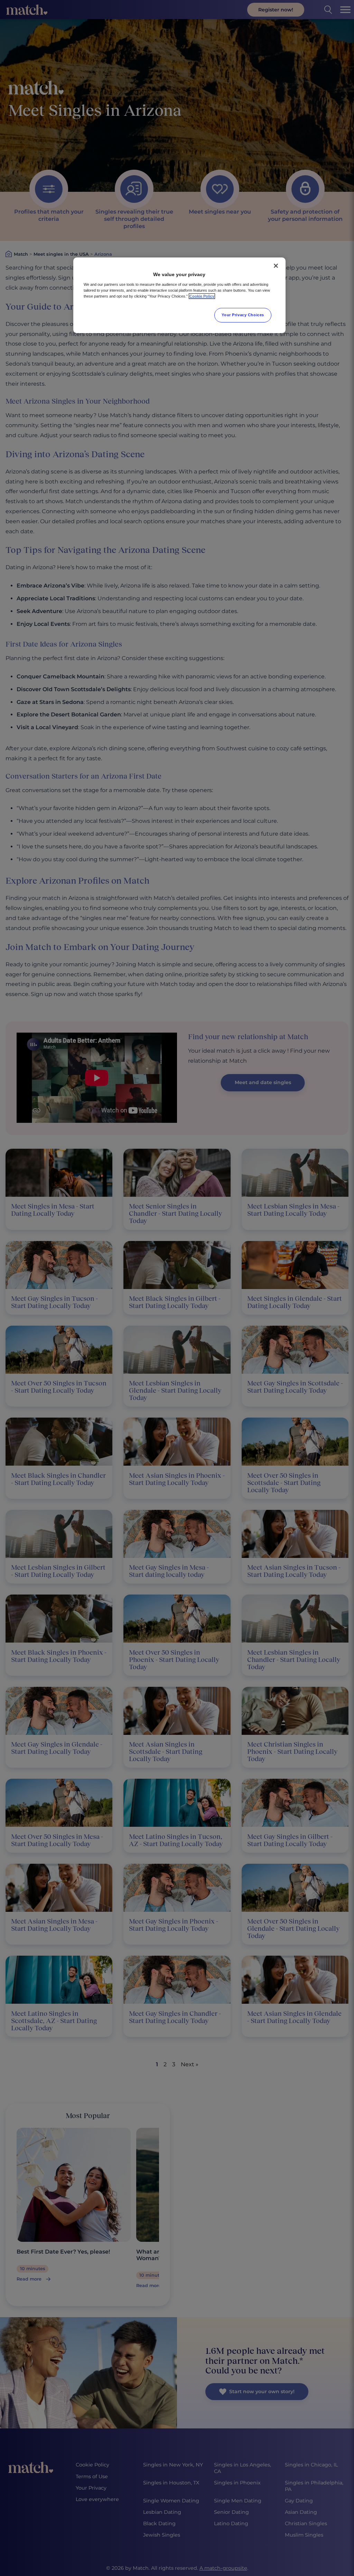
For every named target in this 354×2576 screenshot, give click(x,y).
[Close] (276, 266)
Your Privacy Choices (243, 315)
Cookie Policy (202, 296)
